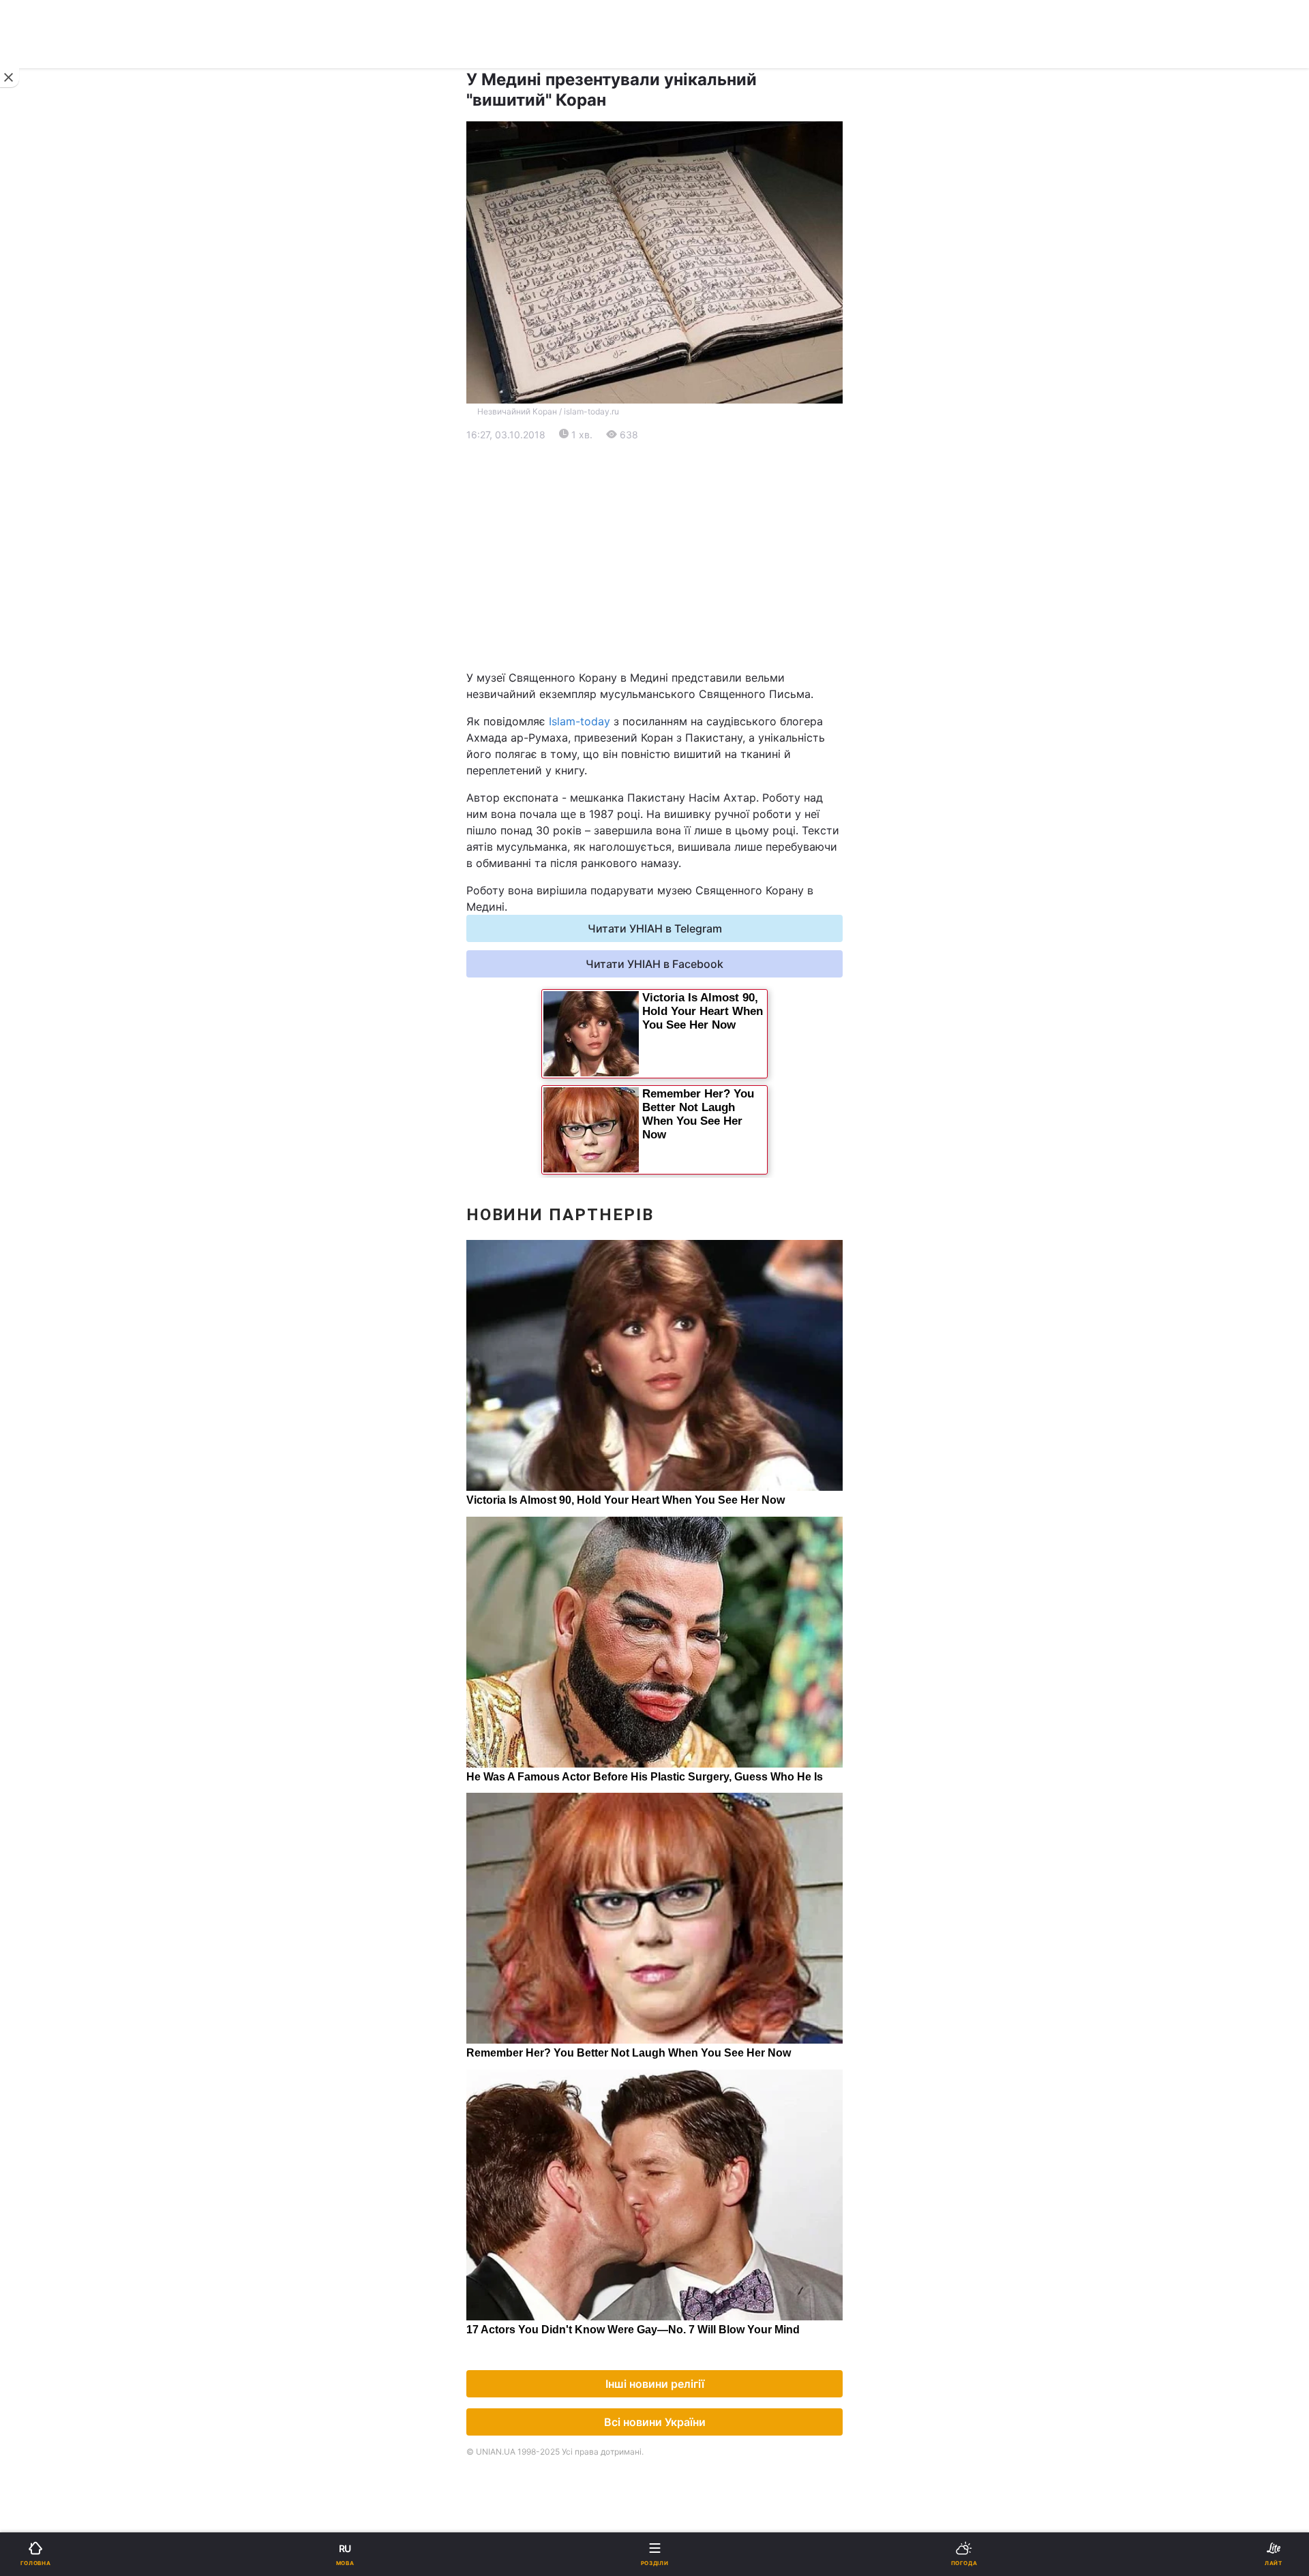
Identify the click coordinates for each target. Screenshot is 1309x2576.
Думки (671, 968)
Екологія (46, 553)
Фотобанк (680, 1129)
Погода (673, 897)
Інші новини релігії (655, 2384)
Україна (44, 482)
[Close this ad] (10, 78)
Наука (670, 755)
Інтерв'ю (45, 968)
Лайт (667, 790)
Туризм (673, 861)
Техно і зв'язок (62, 790)
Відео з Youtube (65, 932)
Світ (665, 518)
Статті (671, 932)
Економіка (50, 518)
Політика (677, 482)
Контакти (48, 1039)
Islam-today (580, 721)
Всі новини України (655, 2422)
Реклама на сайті (80, 1129)
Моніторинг (65, 1159)
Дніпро (54, 674)
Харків (672, 674)
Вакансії (676, 1003)
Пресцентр (683, 1159)
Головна (45, 447)
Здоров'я (47, 861)
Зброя (40, 826)
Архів (38, 1003)
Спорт (40, 755)
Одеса (53, 704)
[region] (654, 556)
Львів (668, 644)
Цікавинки (50, 897)
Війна (668, 447)
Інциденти (680, 826)
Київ (47, 644)
